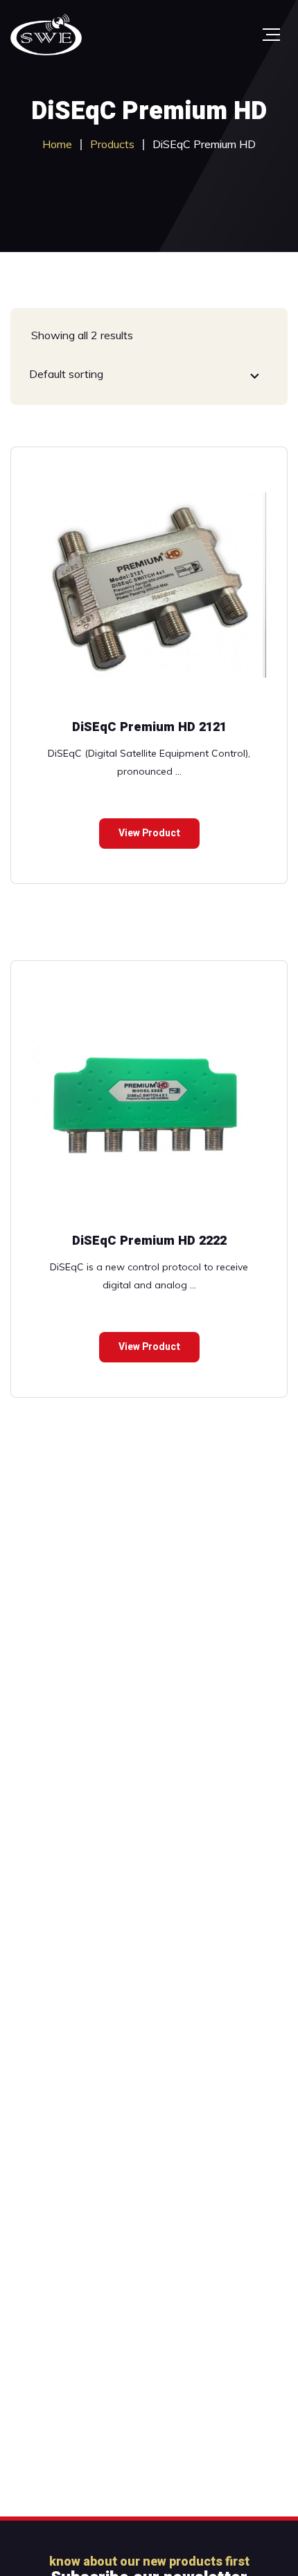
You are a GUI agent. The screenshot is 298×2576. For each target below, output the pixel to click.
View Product (149, 833)
